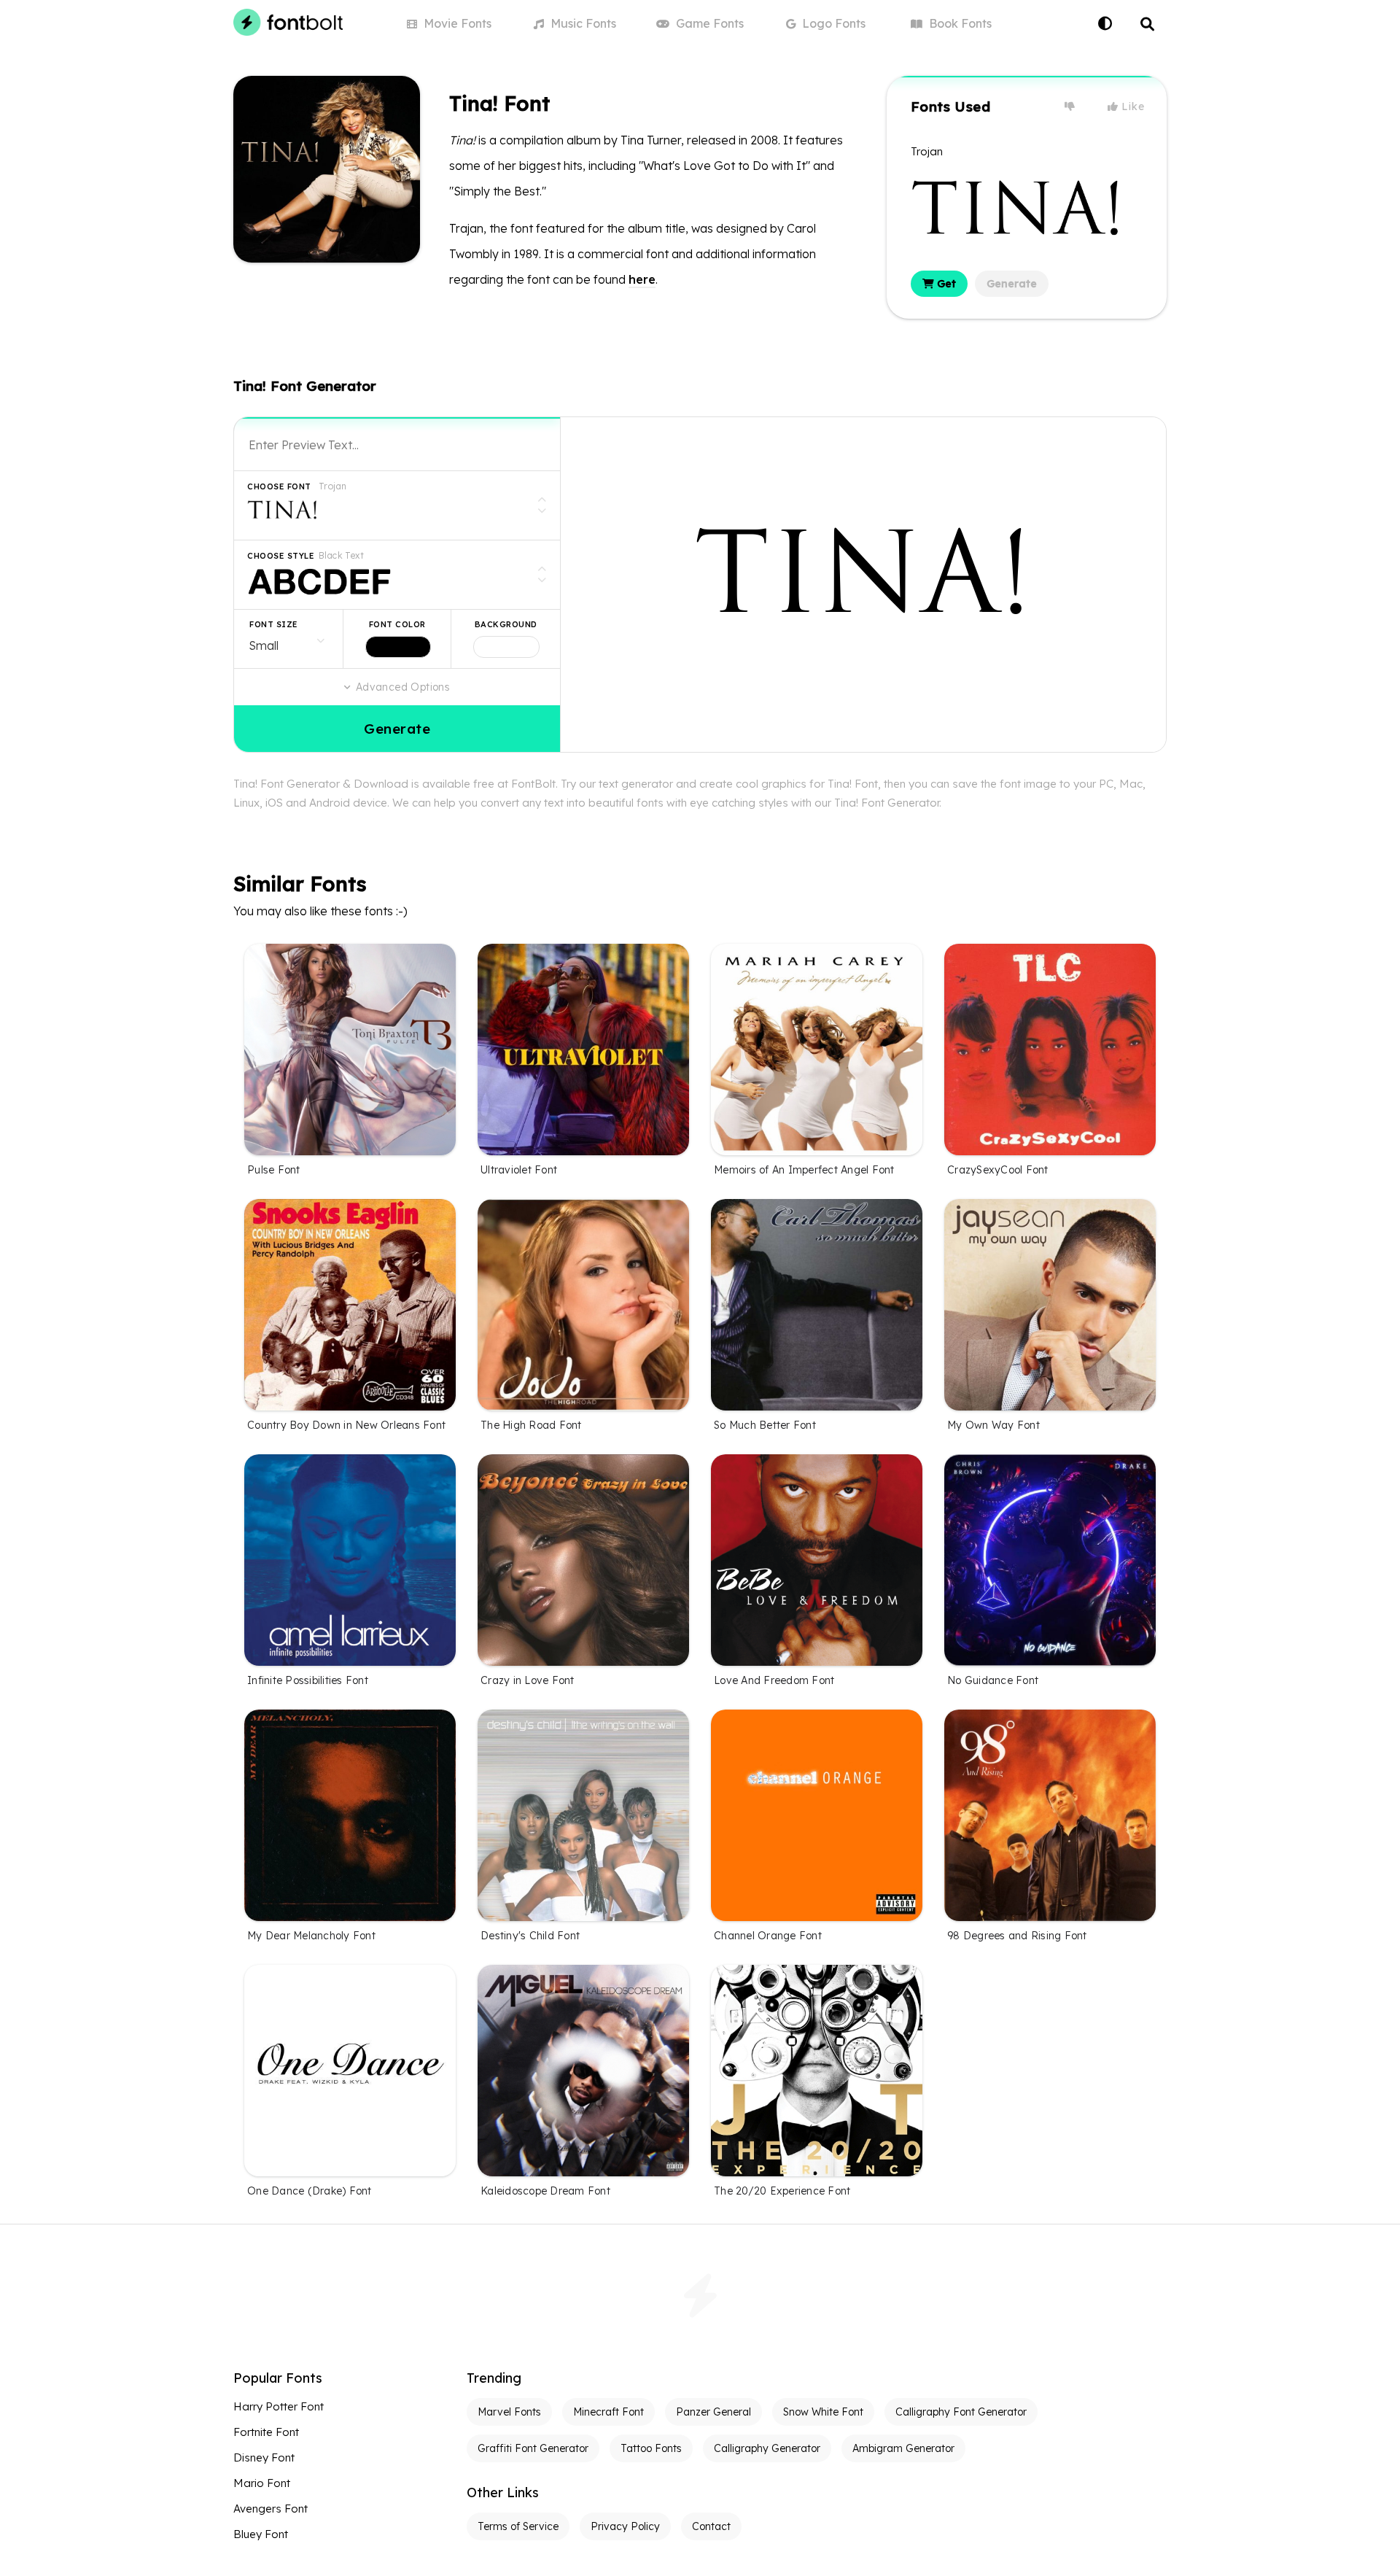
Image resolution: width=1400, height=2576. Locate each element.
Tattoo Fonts (651, 2448)
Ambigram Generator (903, 2448)
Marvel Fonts (509, 2412)
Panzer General (713, 2412)
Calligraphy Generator (767, 2448)
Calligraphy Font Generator (961, 2412)
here (642, 279)
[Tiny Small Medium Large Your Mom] (288, 639)
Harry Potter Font (279, 2406)
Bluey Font (261, 2534)
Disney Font (264, 2457)
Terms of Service (518, 2526)
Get (945, 284)
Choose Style (281, 556)
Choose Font (279, 486)
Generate (1012, 284)
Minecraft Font (608, 2412)
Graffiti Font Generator (533, 2448)
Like (1132, 106)
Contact (711, 2526)
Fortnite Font (266, 2432)
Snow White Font (823, 2412)
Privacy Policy (625, 2526)
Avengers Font (271, 2509)
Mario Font (262, 2483)
